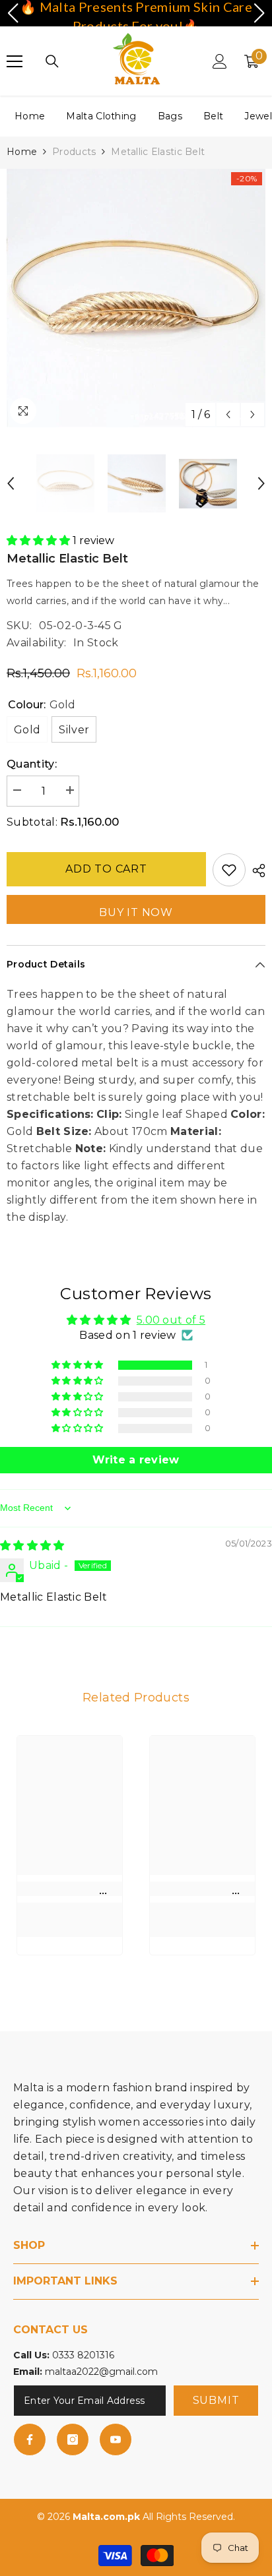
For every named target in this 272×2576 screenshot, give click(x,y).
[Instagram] (73, 2439)
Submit (216, 2400)
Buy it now (136, 912)
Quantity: (32, 764)
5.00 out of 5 (171, 1320)
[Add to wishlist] (229, 870)
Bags (170, 116)
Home (30, 116)
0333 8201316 (83, 2355)
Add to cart (106, 869)
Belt (213, 116)
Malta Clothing (101, 116)
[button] (228, 414)
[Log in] (220, 61)
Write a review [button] (136, 1460)
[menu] (15, 61)
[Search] (52, 61)
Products (74, 152)
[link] (70, 1889)
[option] (136, 298)
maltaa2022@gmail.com (101, 2372)
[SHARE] (255, 871)
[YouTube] (116, 2439)
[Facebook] (30, 2439)
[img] (32, 1546)
